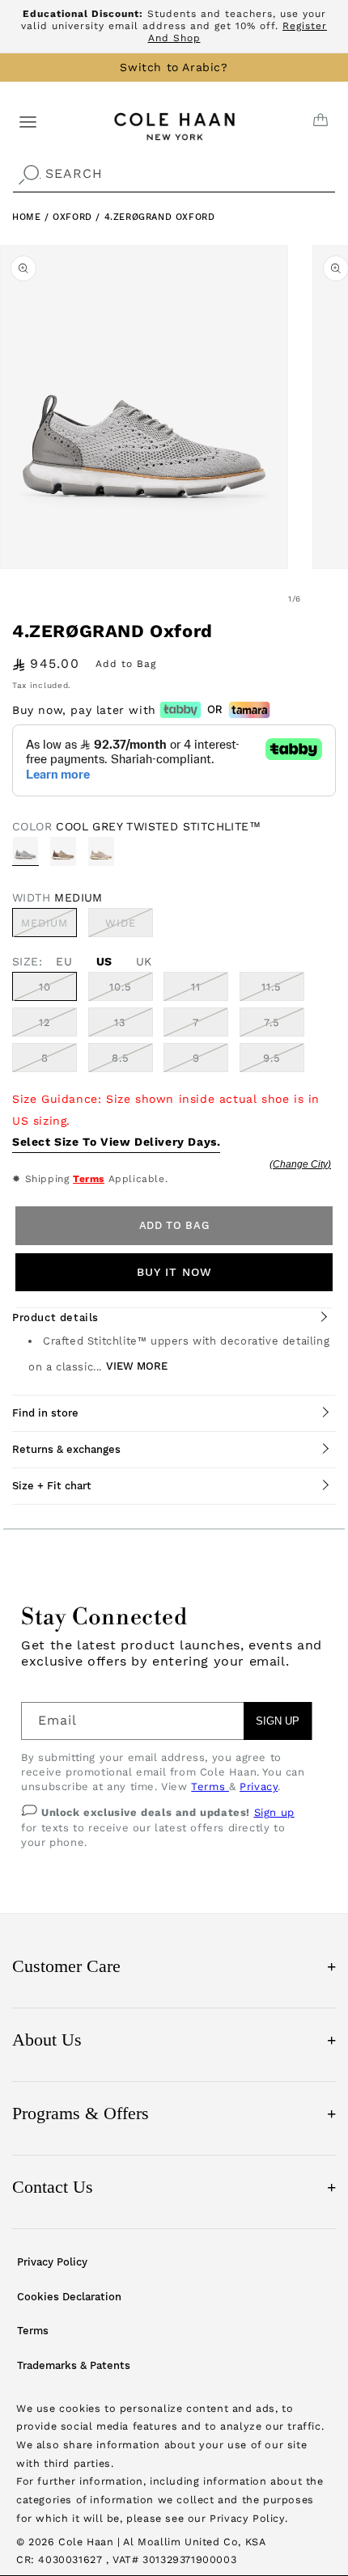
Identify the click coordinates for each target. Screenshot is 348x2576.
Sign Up (278, 1721)
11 (196, 987)
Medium (49, 927)
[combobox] (174, 174)
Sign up (274, 1812)
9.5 (272, 1058)
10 (45, 987)
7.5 (272, 1022)
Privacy (259, 1786)
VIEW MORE (137, 1366)
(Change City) (300, 1164)
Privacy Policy (52, 2262)
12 (45, 1022)
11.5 (272, 987)
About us (174, 2040)
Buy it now (174, 1272)
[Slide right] (330, 599)
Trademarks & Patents (74, 2365)
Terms (89, 1179)
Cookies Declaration (69, 2297)
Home (26, 217)
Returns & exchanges (66, 1449)
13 (120, 1022)
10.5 (121, 987)
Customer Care (174, 1966)
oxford (74, 217)
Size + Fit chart (52, 1486)
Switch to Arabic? (174, 67)
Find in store (45, 1413)
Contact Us (174, 2187)
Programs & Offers (174, 2113)
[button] (28, 121)
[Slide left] (259, 599)
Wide (129, 927)
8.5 (121, 1058)
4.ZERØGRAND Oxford (160, 217)
